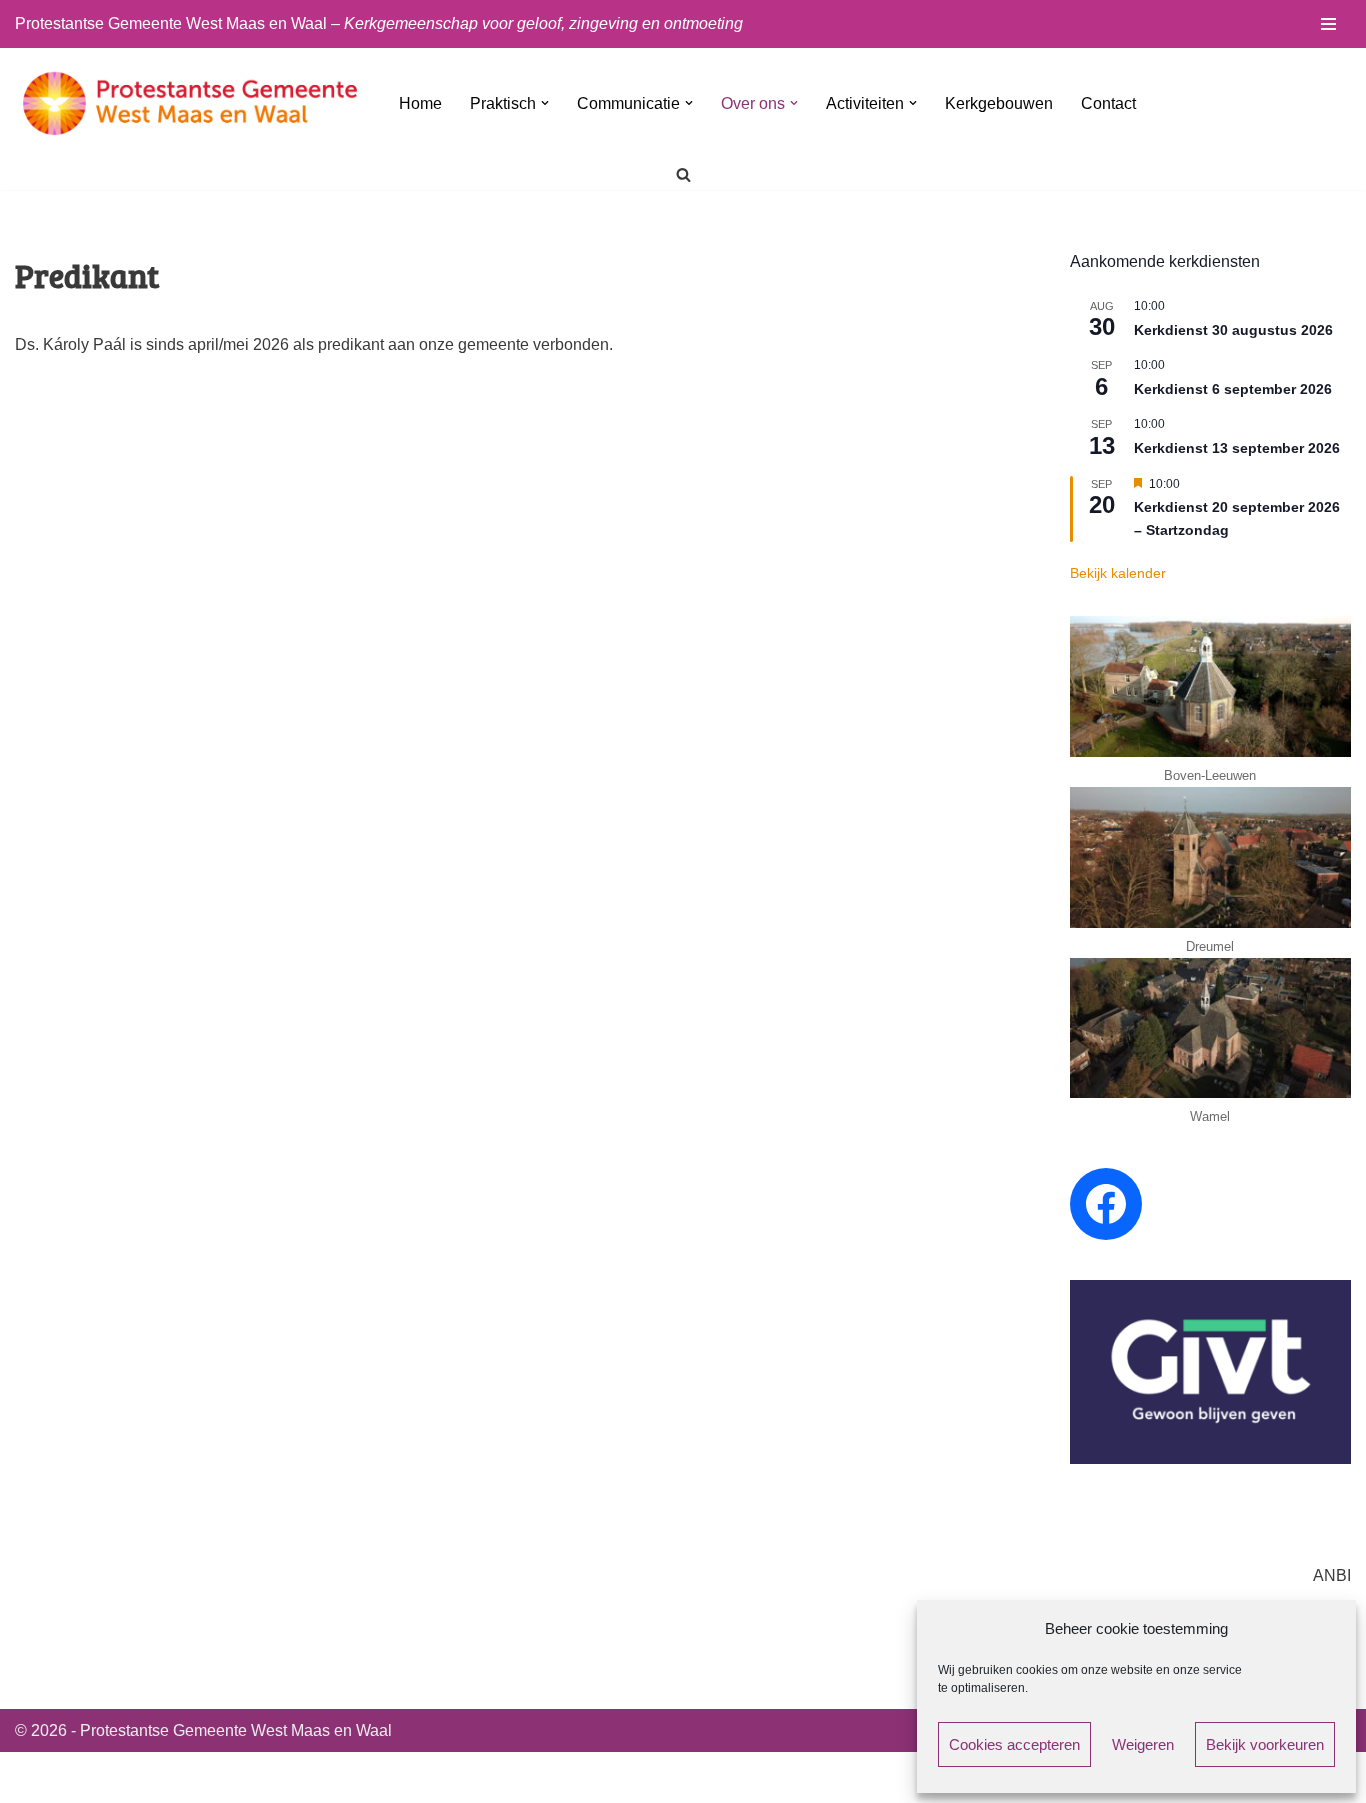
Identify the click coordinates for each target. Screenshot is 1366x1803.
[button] (545, 103)
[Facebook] (1106, 1204)
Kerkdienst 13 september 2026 (1237, 448)
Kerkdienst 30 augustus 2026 (1233, 330)
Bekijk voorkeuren (1265, 1744)
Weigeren (1143, 1744)
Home (420, 103)
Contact (1108, 103)
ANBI (1332, 1575)
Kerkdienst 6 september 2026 (1233, 389)
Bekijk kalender (1118, 573)
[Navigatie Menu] (1328, 24)
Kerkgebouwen (999, 103)
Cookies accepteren (1014, 1744)
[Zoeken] (683, 174)
